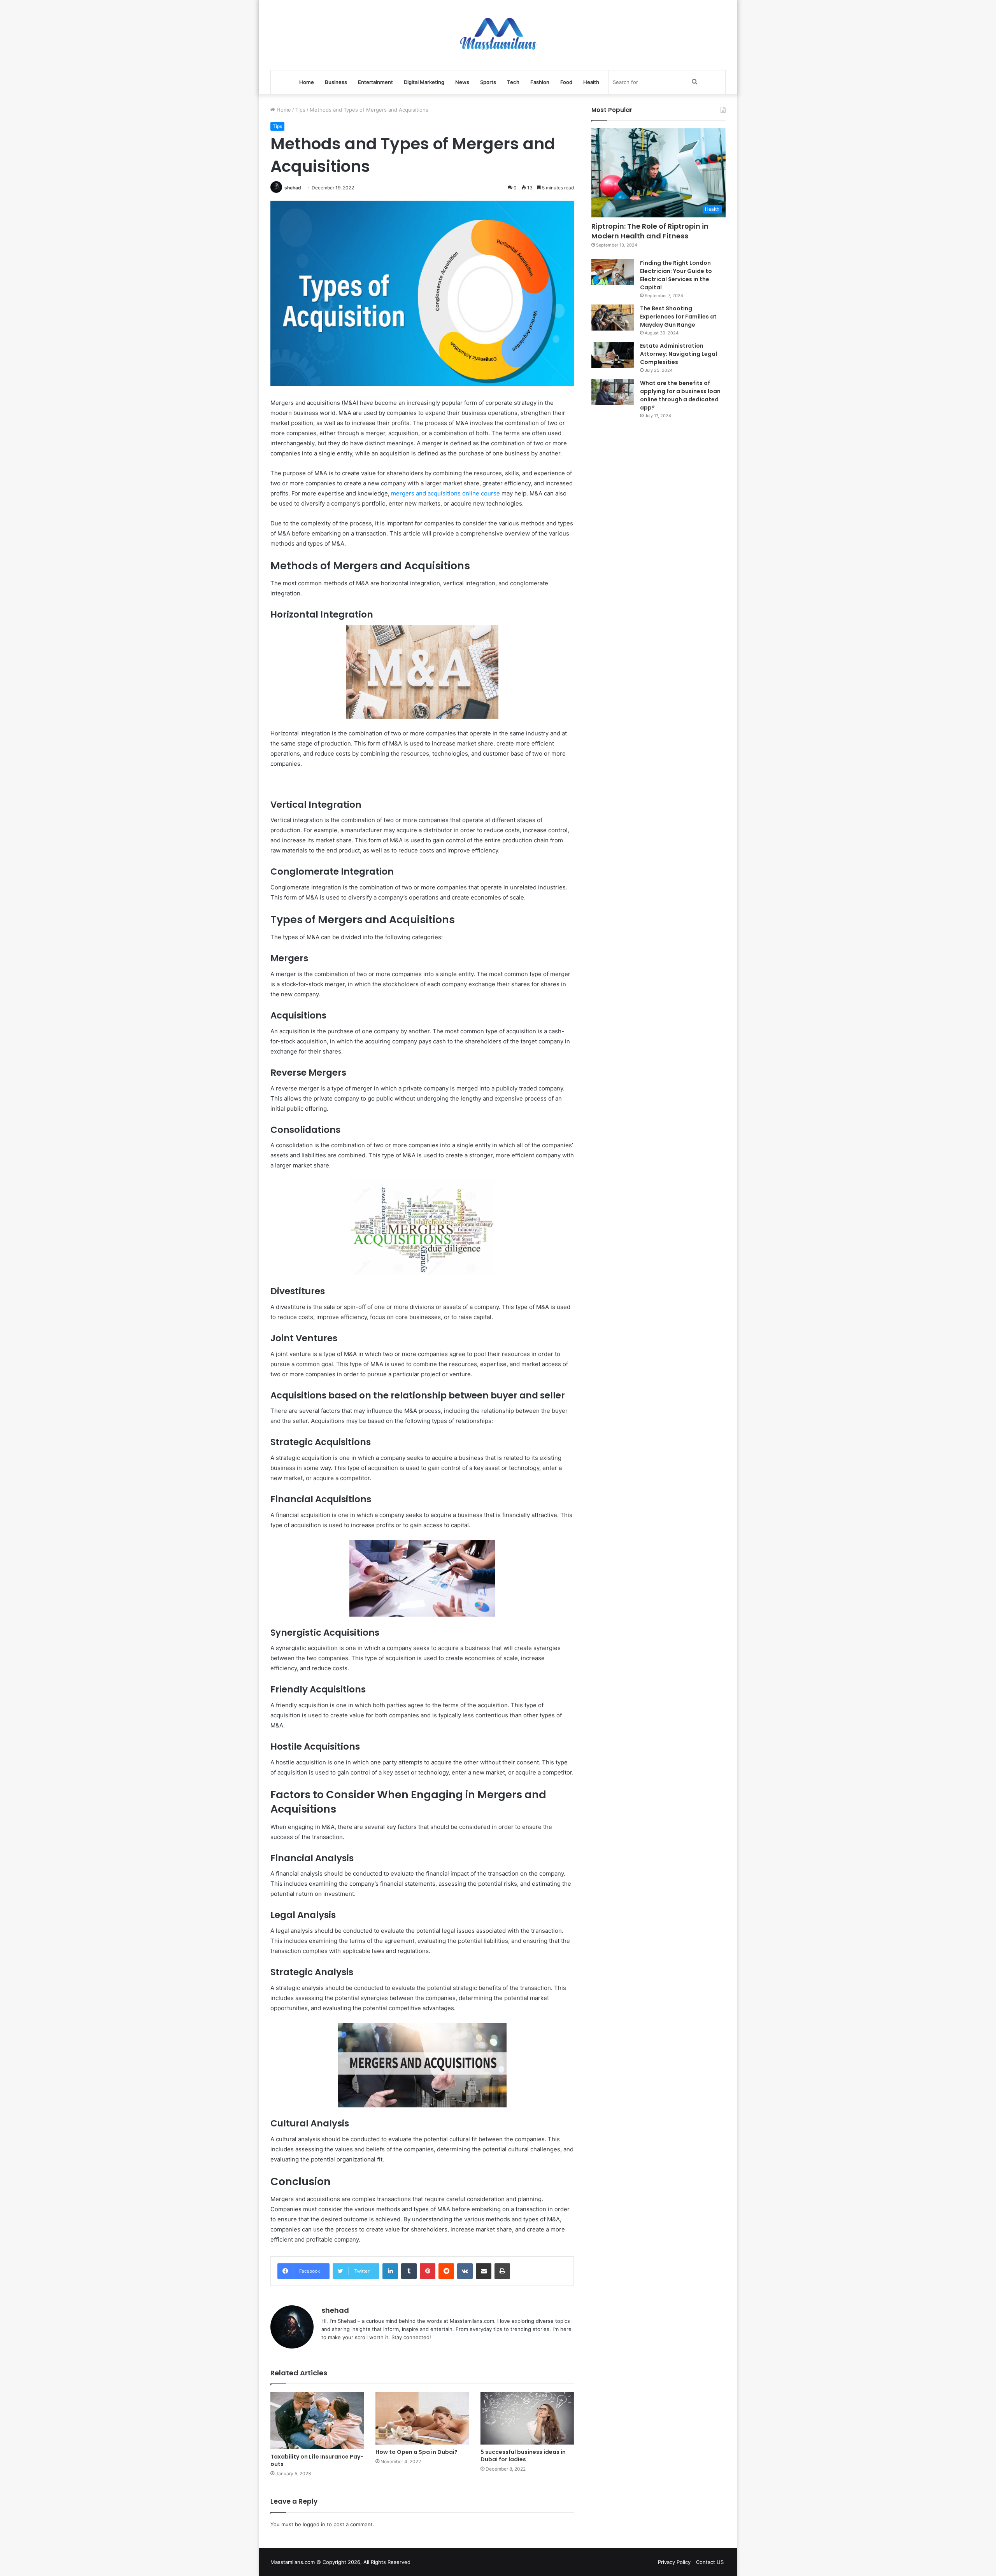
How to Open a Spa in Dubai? (417, 2452)
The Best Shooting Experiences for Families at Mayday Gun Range (678, 317)
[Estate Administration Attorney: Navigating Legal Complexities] (613, 355)
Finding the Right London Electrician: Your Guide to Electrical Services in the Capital (676, 275)
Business (336, 82)
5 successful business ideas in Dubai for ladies (523, 2456)
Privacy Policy (674, 2562)
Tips (300, 110)
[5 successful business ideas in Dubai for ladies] (527, 2418)
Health (591, 82)
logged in (314, 2524)
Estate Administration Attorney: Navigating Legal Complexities (679, 354)
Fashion (540, 82)
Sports (488, 82)
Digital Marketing (424, 82)
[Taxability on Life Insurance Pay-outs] (317, 2421)
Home (307, 82)
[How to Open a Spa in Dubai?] (422, 2418)
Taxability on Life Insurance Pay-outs (317, 2460)
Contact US (710, 2562)
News (462, 82)
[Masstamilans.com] (498, 35)
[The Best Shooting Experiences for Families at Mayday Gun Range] (613, 318)
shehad (293, 188)
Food (566, 82)
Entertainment (375, 82)
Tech (513, 82)
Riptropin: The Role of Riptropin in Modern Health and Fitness (650, 231)
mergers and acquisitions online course (445, 493)
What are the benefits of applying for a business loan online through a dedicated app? (680, 395)
